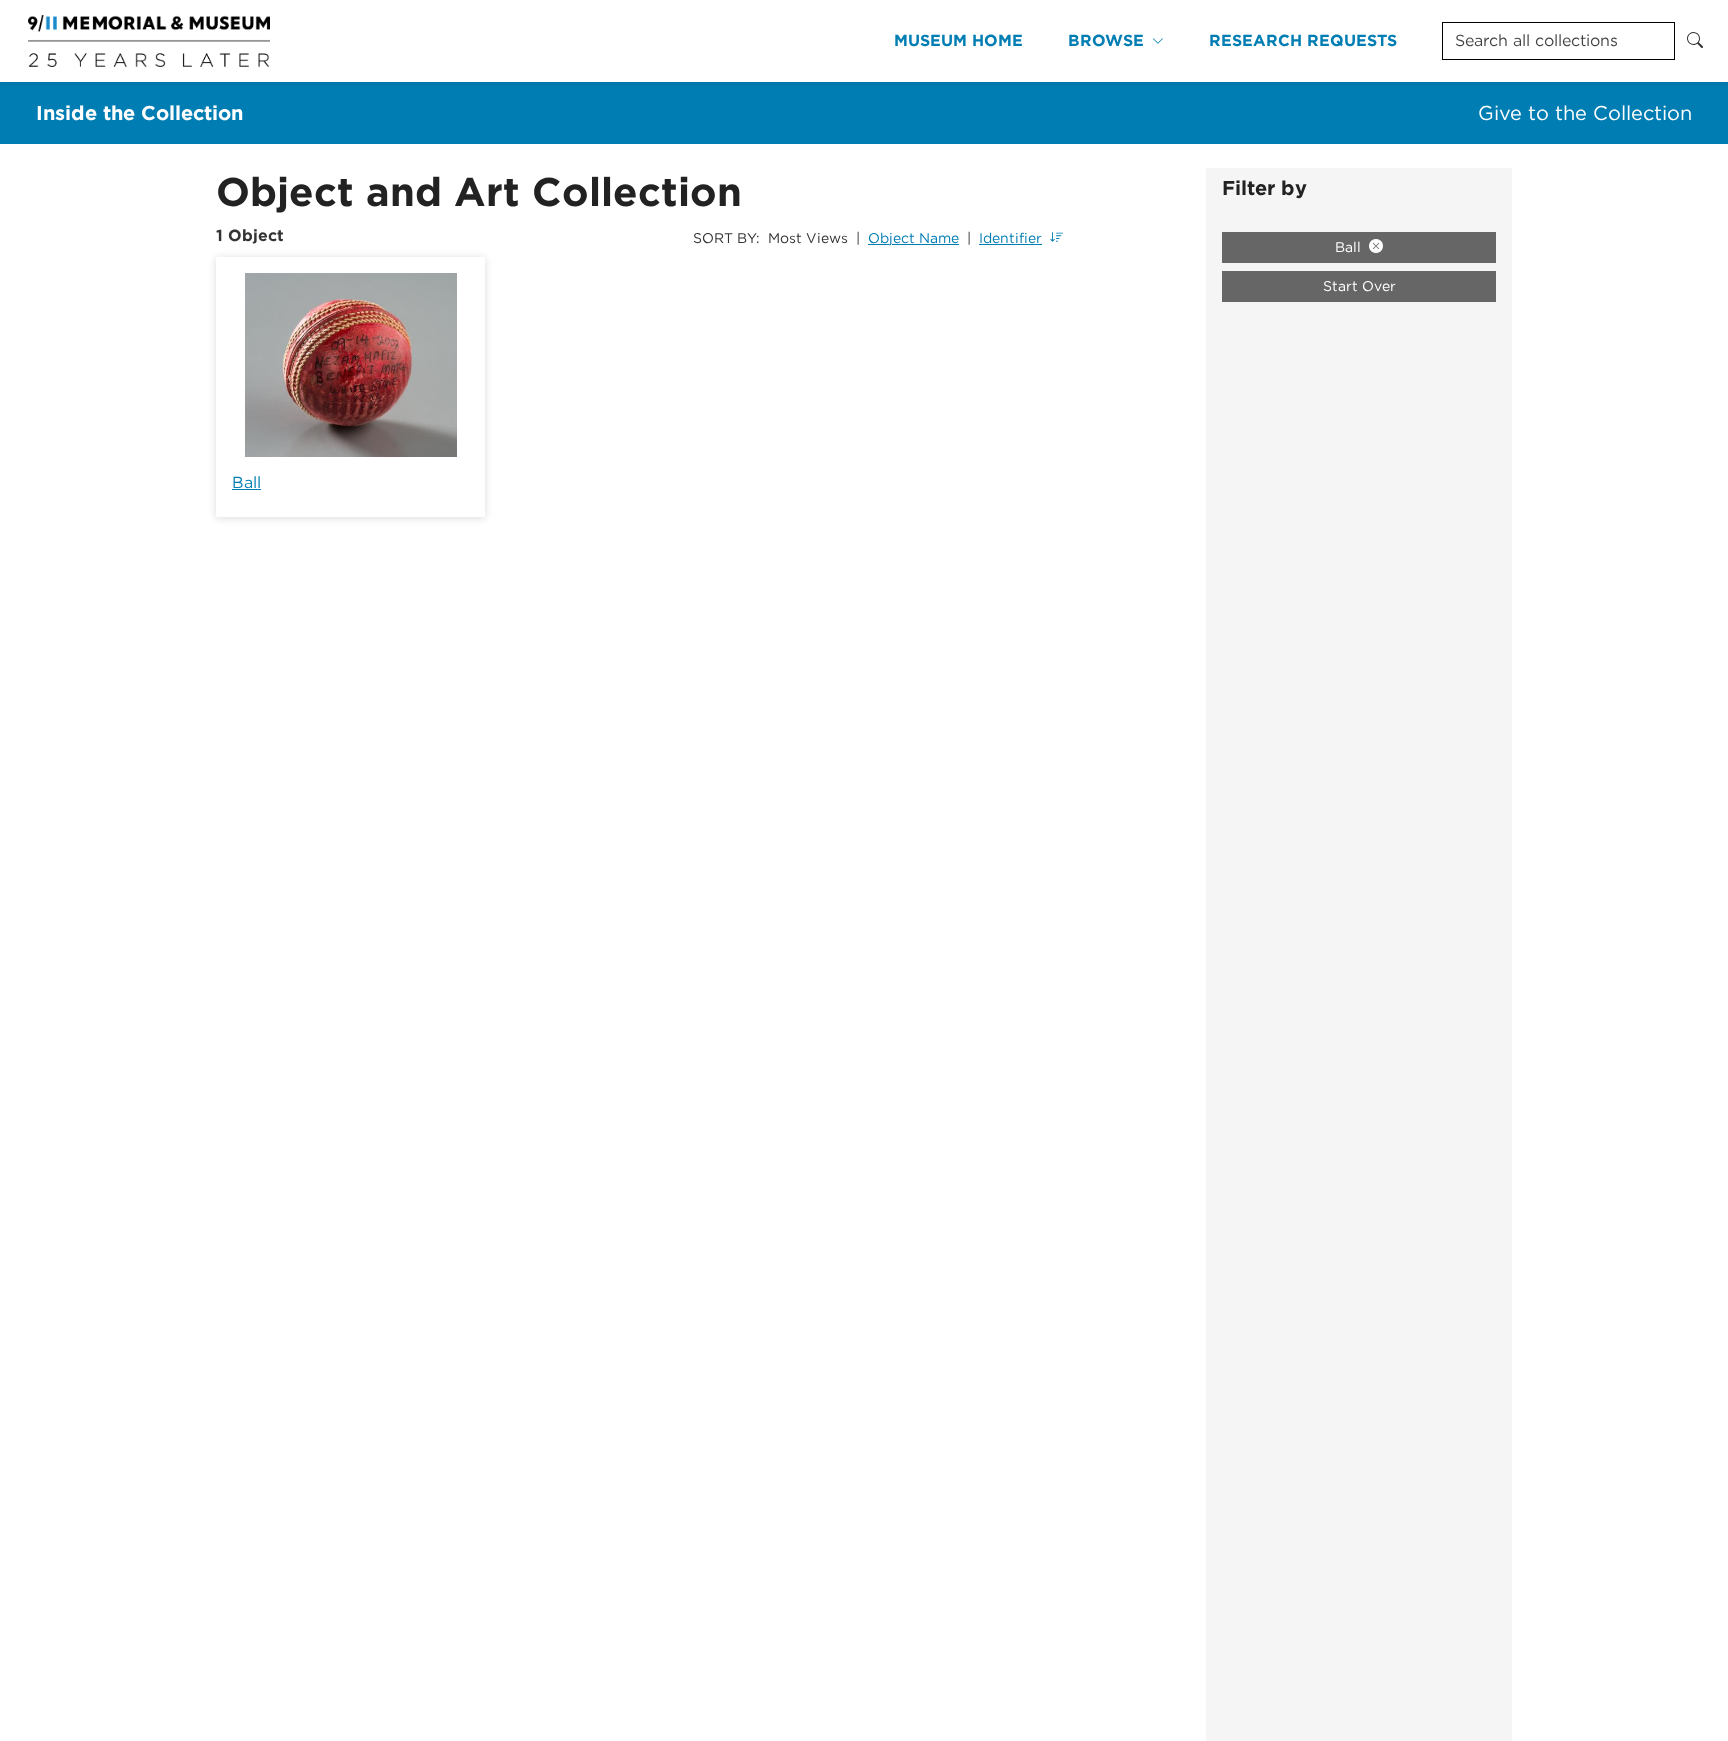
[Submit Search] (1695, 41)
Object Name (913, 238)
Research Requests (1303, 40)
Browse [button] (1106, 40)
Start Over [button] (1359, 286)
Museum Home (958, 40)
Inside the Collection (139, 113)
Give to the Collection (1585, 113)
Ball (246, 482)
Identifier (1010, 238)
